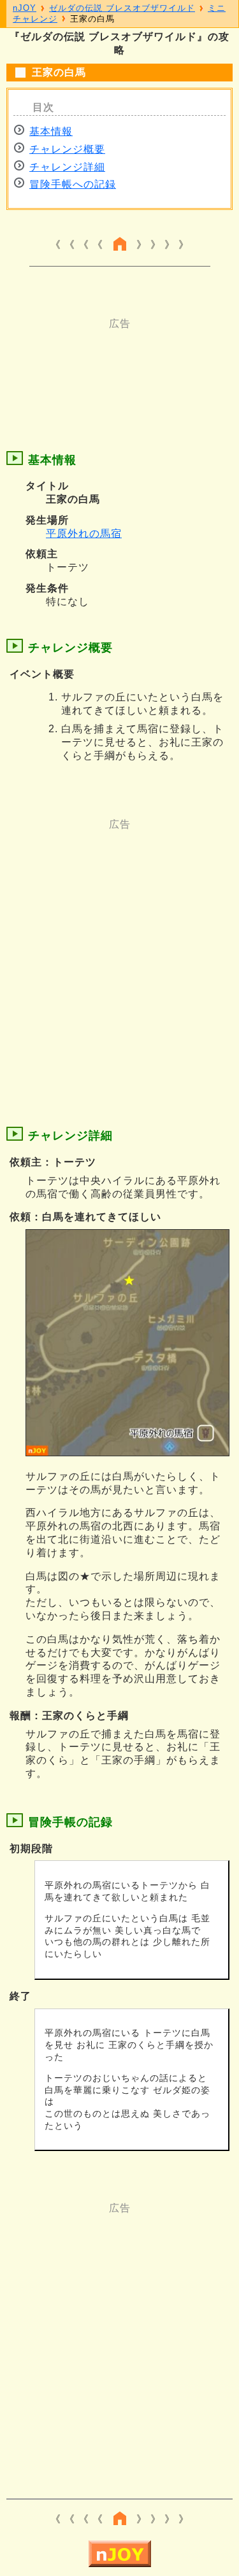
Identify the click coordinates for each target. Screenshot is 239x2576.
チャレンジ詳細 (67, 167)
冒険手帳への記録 (73, 184)
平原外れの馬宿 (84, 533)
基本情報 (51, 131)
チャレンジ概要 (67, 149)
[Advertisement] (120, 363)
